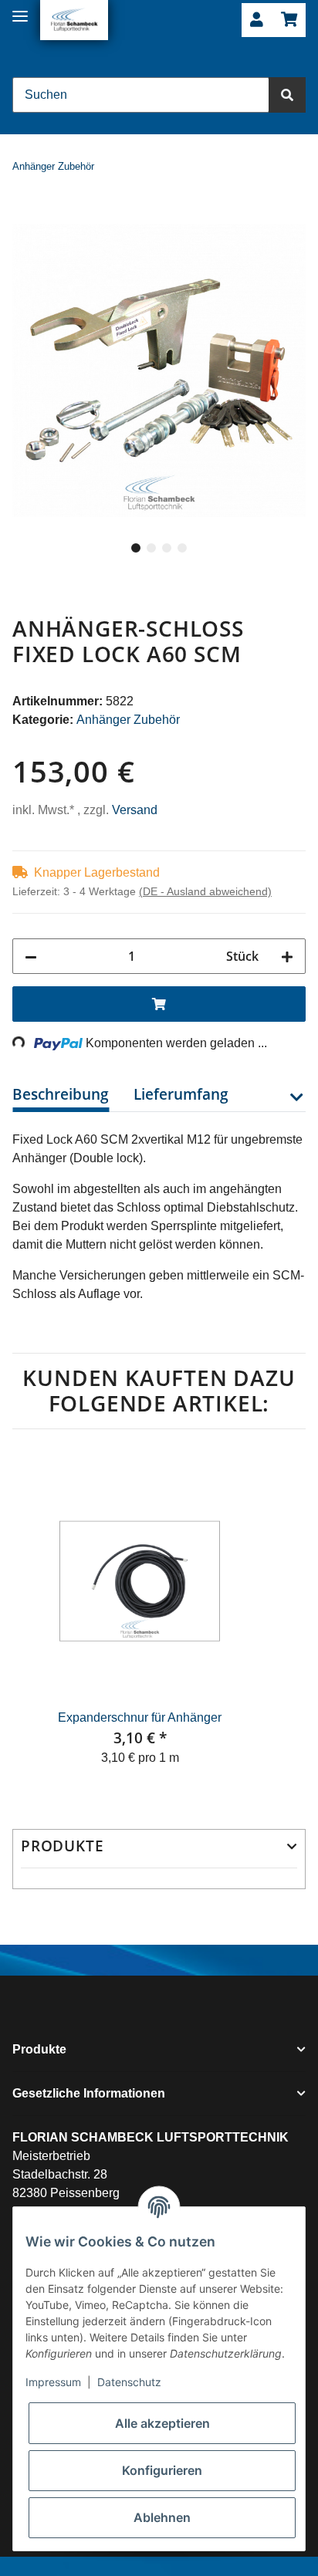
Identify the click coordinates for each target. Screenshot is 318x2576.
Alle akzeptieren (162, 2423)
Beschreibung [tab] (61, 1094)
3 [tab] (167, 548)
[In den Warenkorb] (25, 215)
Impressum (53, 2382)
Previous (39, 1620)
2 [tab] (151, 548)
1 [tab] (136, 548)
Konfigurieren (162, 2470)
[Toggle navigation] (20, 10)
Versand (135, 810)
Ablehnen (162, 2517)
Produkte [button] (62, 1846)
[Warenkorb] (289, 20)
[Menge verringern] (31, 956)
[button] (257, 20)
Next (279, 1620)
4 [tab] (182, 548)
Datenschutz (129, 2382)
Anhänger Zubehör (128, 720)
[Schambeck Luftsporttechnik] (74, 20)
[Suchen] (287, 95)
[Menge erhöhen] (287, 956)
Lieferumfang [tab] (181, 1094)
